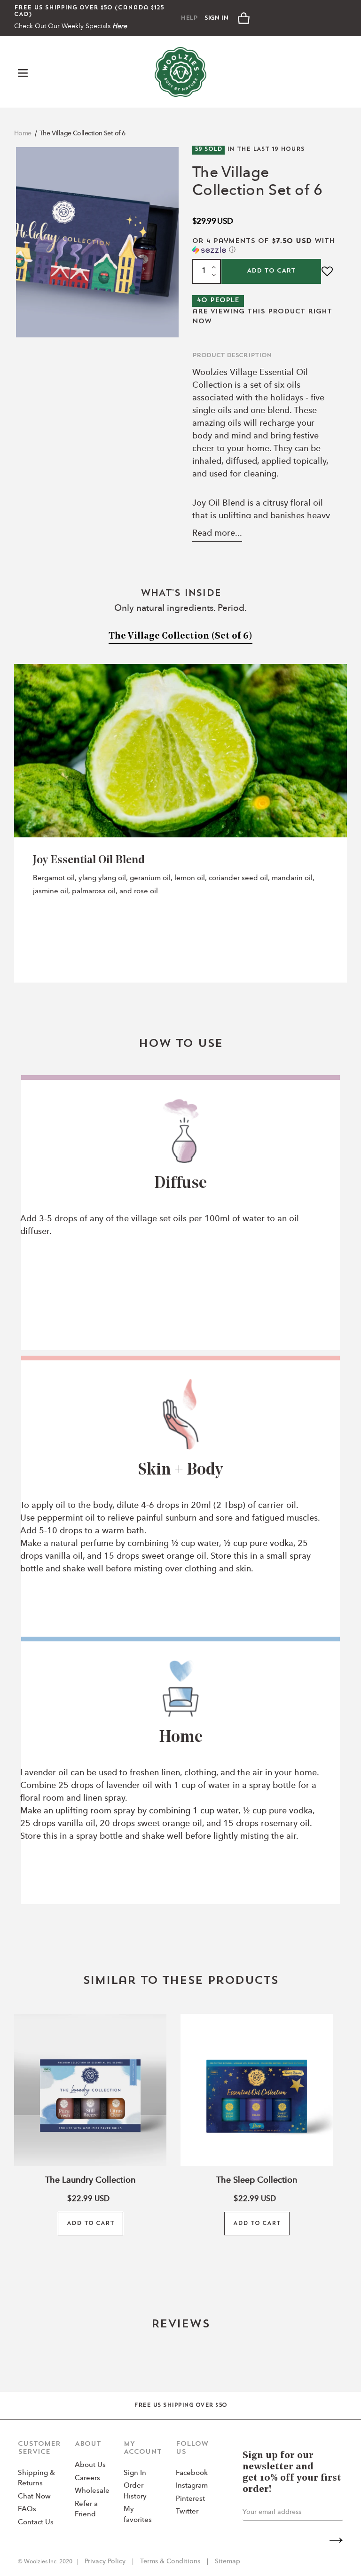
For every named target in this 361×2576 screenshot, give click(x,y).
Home (23, 133)
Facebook (192, 2473)
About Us (90, 2465)
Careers (87, 2478)
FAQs (27, 2510)
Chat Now (34, 2497)
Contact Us (36, 2523)
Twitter (187, 2512)
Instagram (192, 2486)
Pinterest (190, 2499)
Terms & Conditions (170, 2561)
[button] (264, 246)
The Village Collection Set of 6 (82, 133)
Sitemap (227, 2561)
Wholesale (92, 2491)
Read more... (217, 533)
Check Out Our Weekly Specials (71, 26)
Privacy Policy (106, 2561)
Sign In (216, 18)
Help (189, 18)
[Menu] (24, 72)
